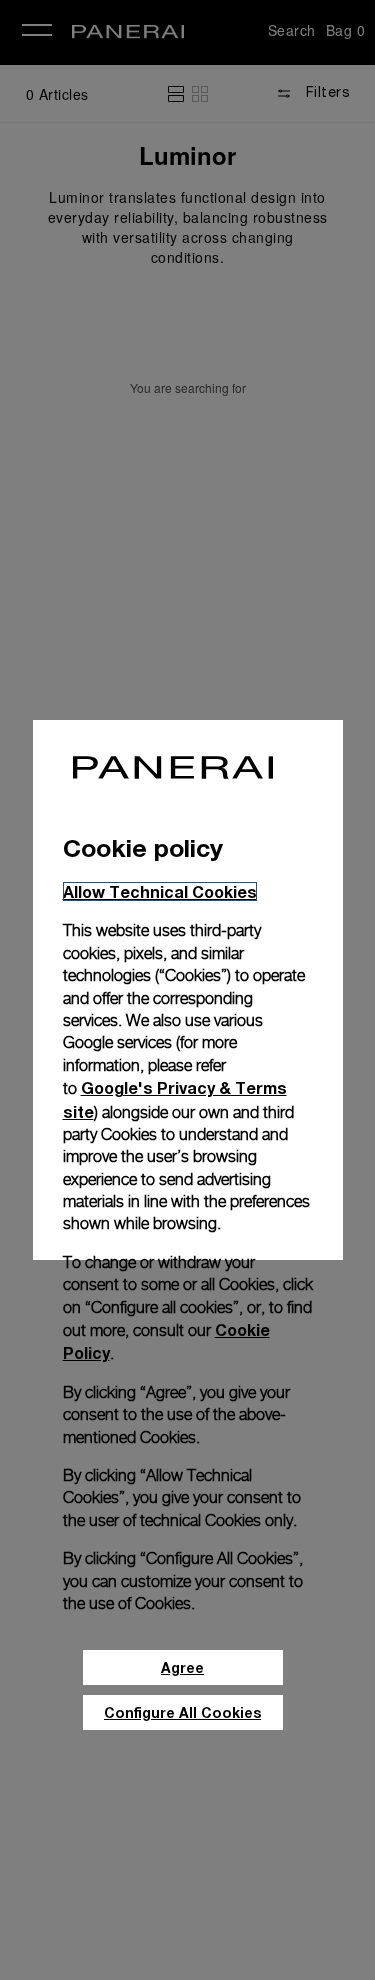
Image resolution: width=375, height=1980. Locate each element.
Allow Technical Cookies (160, 891)
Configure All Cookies (182, 1712)
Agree (182, 1667)
